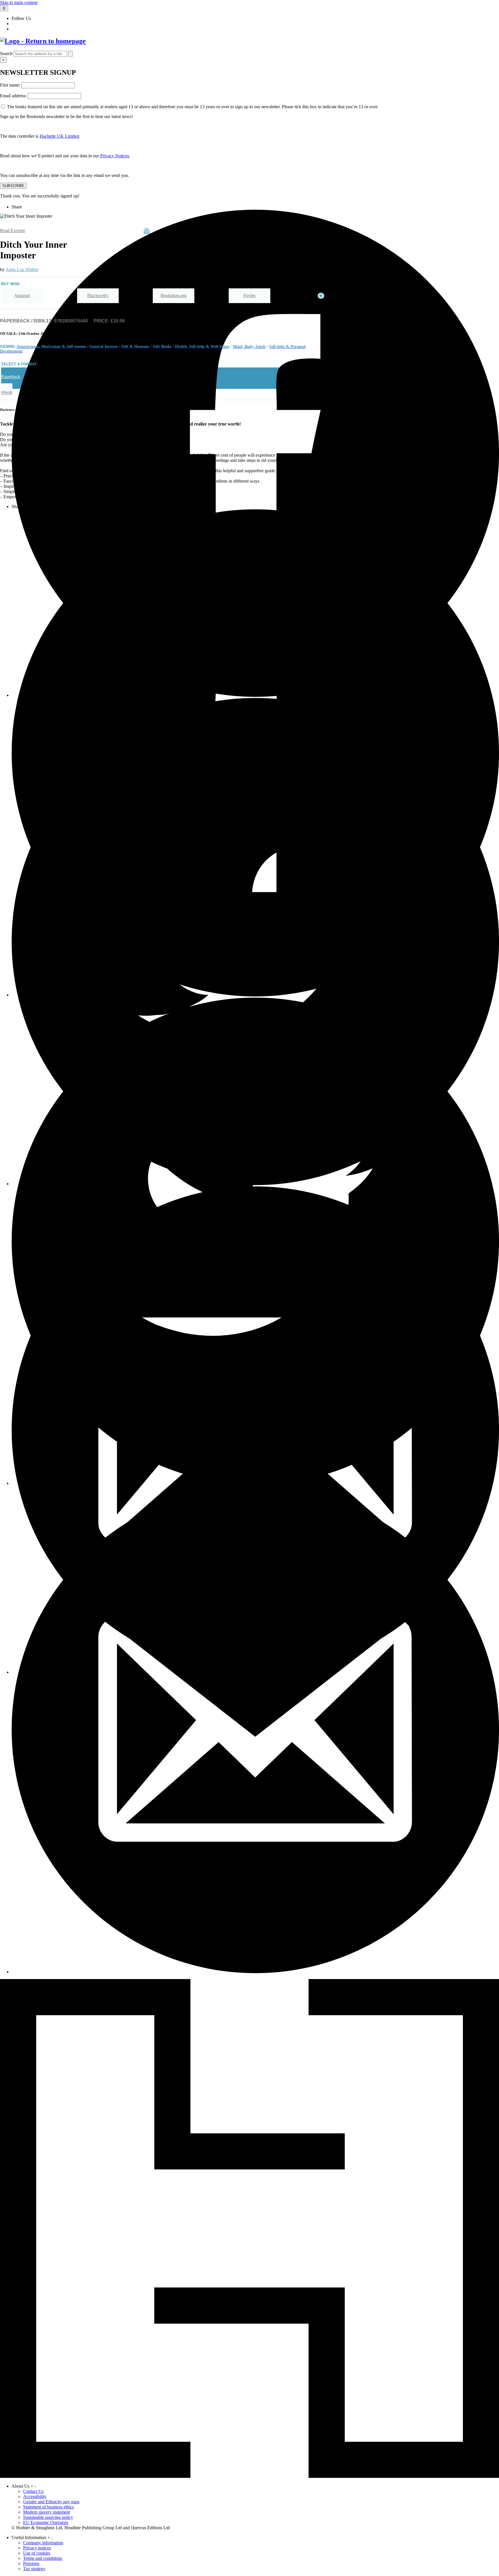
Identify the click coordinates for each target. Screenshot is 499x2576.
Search (6, 54)
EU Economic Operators (46, 2522)
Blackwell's (98, 295)
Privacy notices (37, 2548)
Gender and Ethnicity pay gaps (51, 2502)
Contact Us (33, 2491)
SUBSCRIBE (13, 186)
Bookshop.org (174, 295)
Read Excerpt (12, 230)
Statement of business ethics (49, 2507)
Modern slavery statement (46, 2512)
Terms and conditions (43, 2558)
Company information (43, 2543)
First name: (11, 85)
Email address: (14, 96)
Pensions (31, 2563)
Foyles (249, 295)
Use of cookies (37, 2553)
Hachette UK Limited (59, 136)
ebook (7, 392)
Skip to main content (19, 2)
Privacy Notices (115, 156)
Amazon (22, 295)
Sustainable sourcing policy (48, 2517)
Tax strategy (34, 2569)
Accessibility (35, 2496)
